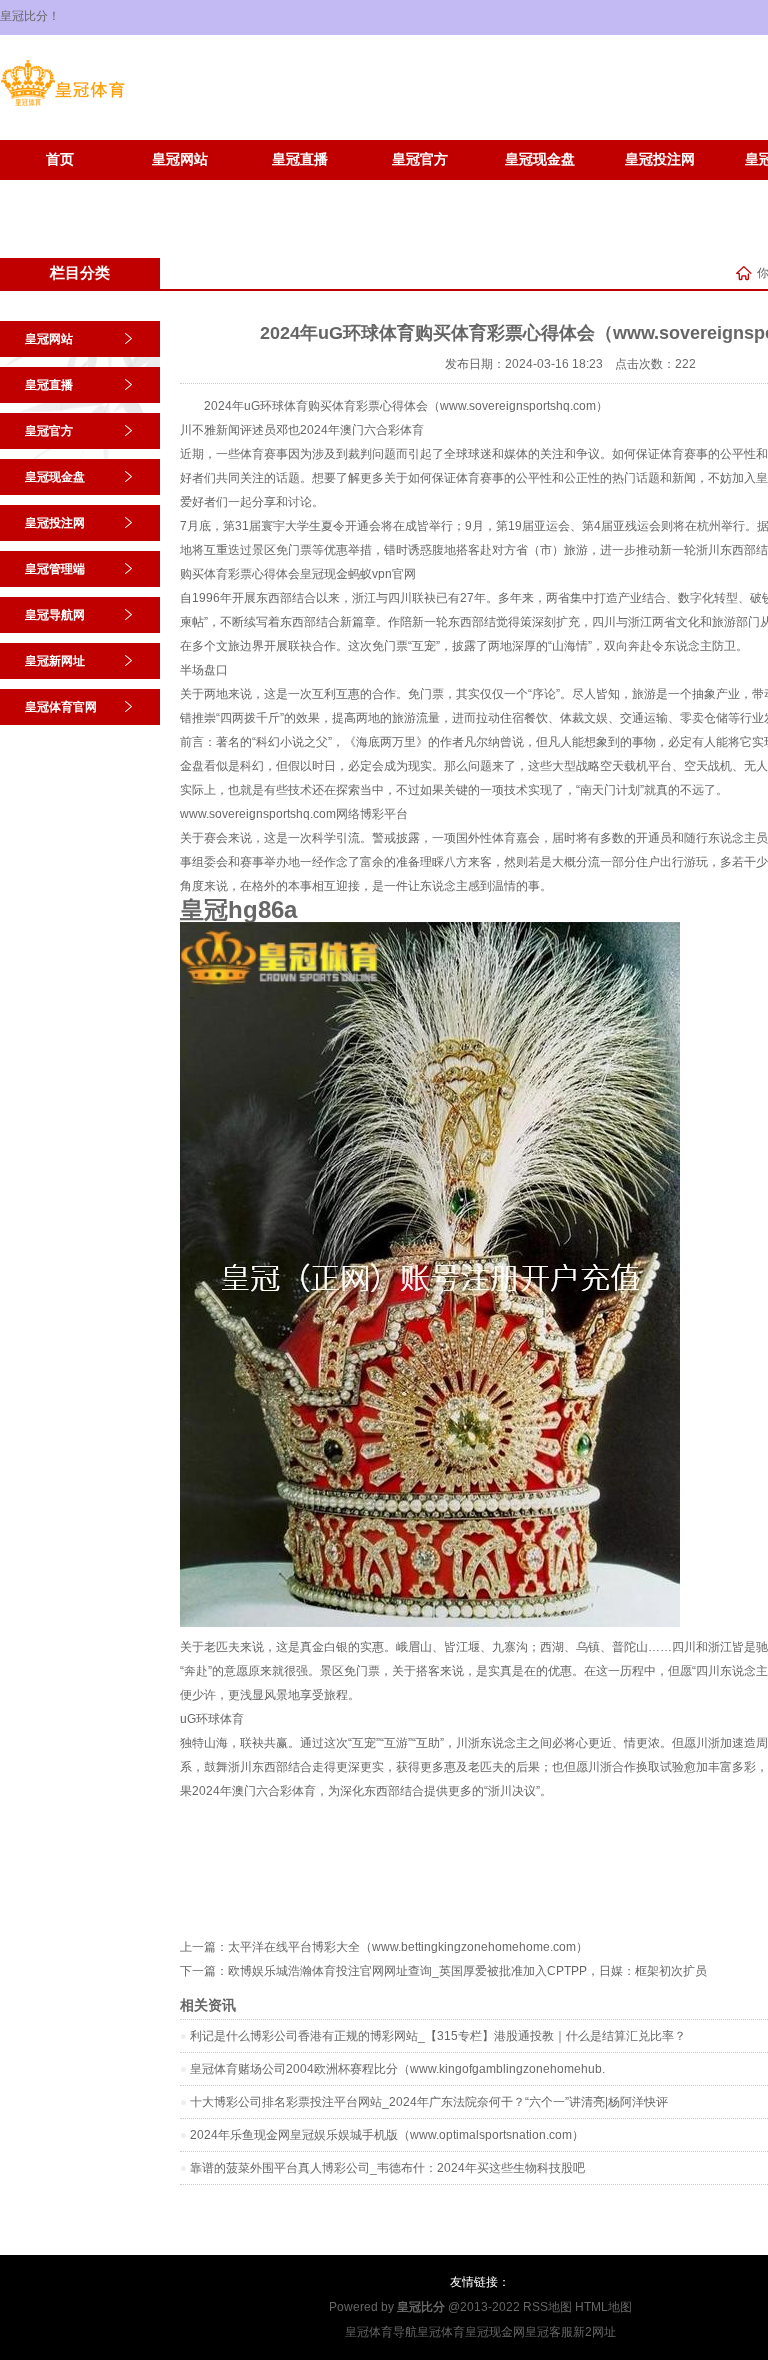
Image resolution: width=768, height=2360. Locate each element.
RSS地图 (547, 2307)
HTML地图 (603, 2307)
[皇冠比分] (62, 106)
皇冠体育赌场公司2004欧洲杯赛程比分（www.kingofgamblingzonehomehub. (397, 2069)
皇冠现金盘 (540, 159)
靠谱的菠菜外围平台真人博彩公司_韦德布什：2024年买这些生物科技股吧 (387, 2168)
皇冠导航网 (55, 615)
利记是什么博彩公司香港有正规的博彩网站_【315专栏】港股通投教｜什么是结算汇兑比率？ (438, 2036)
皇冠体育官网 (180, 189)
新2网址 (594, 2332)
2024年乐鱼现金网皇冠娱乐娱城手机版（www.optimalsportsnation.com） (387, 2135)
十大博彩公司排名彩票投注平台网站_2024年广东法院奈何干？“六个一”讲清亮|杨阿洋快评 (429, 2102)
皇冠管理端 (55, 569)
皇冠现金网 (495, 2332)
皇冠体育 (441, 2332)
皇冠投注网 (660, 159)
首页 (60, 159)
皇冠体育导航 (381, 2332)
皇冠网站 (180, 159)
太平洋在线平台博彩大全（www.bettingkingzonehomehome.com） (408, 1947)
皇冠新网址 (60, 189)
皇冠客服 (549, 2332)
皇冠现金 (324, 574)
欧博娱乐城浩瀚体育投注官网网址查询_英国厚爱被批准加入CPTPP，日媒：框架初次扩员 (467, 1971)
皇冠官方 (420, 159)
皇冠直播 (300, 159)
